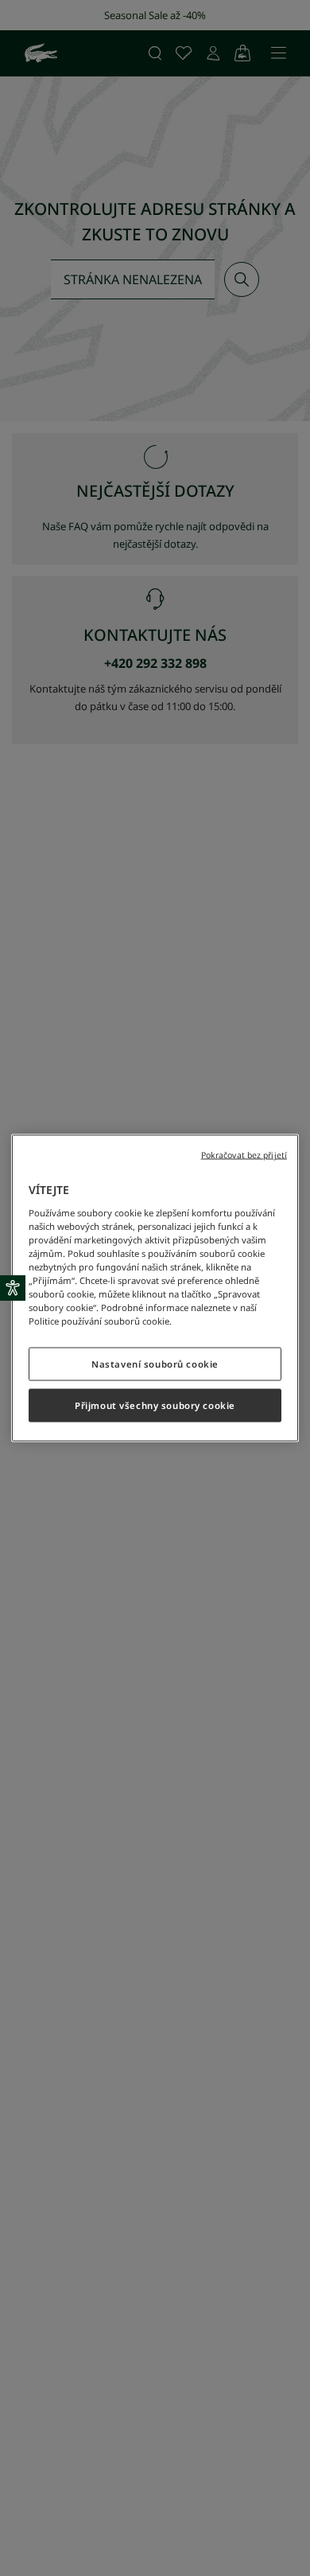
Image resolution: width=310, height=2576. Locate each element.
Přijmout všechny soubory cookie (155, 1405)
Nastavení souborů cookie (155, 1364)
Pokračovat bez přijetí (244, 1155)
